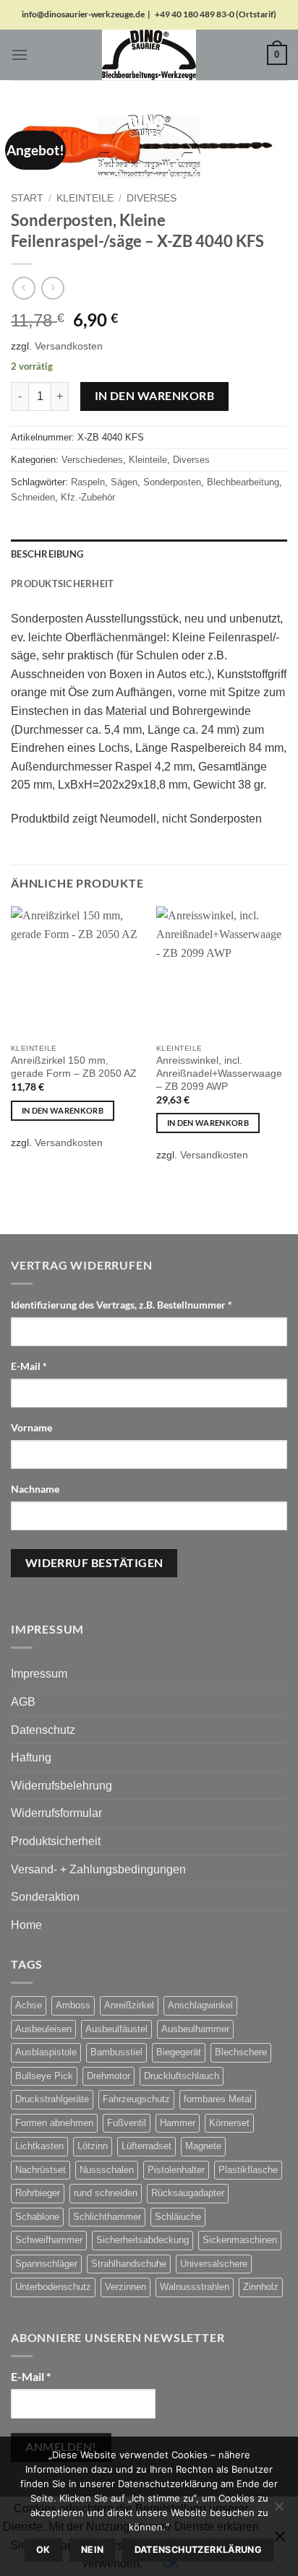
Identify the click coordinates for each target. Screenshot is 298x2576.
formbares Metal (218, 2099)
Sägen (124, 482)
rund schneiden (106, 2193)
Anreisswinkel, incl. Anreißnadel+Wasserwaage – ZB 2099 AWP (219, 1073)
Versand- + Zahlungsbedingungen (98, 1869)
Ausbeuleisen (43, 2029)
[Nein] (278, 2510)
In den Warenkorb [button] (63, 1110)
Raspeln (88, 482)
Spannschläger (46, 2264)
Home (26, 1925)
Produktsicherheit (56, 1841)
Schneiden (33, 497)
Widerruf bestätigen (94, 1563)
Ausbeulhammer (195, 2029)
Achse (29, 2005)
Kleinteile (85, 198)
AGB (23, 1702)
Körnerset (229, 2123)
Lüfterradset (146, 2146)
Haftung (31, 1757)
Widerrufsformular (56, 1813)
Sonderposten (172, 482)
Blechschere (241, 2052)
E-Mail (29, 1366)
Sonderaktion (45, 1897)
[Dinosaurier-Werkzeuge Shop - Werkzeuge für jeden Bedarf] (149, 55)
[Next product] (24, 288)
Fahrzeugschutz (136, 2099)
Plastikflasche (248, 2170)
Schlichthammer (107, 2217)
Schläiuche (178, 2217)
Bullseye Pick (44, 2076)
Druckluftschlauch (182, 2076)
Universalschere (214, 2264)
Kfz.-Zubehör (88, 497)
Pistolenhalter (176, 2170)
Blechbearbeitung (243, 482)
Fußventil (127, 2123)
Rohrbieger (38, 2193)
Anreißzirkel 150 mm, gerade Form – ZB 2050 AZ (74, 1067)
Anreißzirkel (129, 2005)
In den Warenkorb (154, 396)
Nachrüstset (41, 2170)
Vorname (33, 1427)
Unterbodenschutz (53, 2287)
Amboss (73, 2005)
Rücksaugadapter (188, 2193)
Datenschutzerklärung (199, 2550)
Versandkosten (69, 346)
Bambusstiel (116, 2052)
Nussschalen (107, 2170)
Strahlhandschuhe (129, 2264)
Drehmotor (108, 2076)
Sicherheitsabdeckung (142, 2240)
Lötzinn (93, 2146)
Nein (93, 2550)
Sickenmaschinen (240, 2240)
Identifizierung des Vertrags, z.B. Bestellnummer (122, 1305)
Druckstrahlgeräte (52, 2099)
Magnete (203, 2146)
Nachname (36, 1489)
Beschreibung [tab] (47, 554)
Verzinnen (125, 2287)
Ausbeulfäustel (116, 2029)
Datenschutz (43, 1730)
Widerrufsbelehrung (61, 1786)
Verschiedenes (92, 460)
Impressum (39, 1674)
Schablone (37, 2217)
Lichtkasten (39, 2146)
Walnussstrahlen (195, 2287)
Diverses (152, 198)
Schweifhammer (49, 2240)
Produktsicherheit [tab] (62, 584)
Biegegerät (179, 2052)
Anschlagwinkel (200, 2005)
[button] (20, 55)
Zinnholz (261, 2287)
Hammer (178, 2123)
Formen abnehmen (54, 2123)
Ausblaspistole (46, 2052)
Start (27, 198)
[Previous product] (52, 288)
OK (43, 2550)
